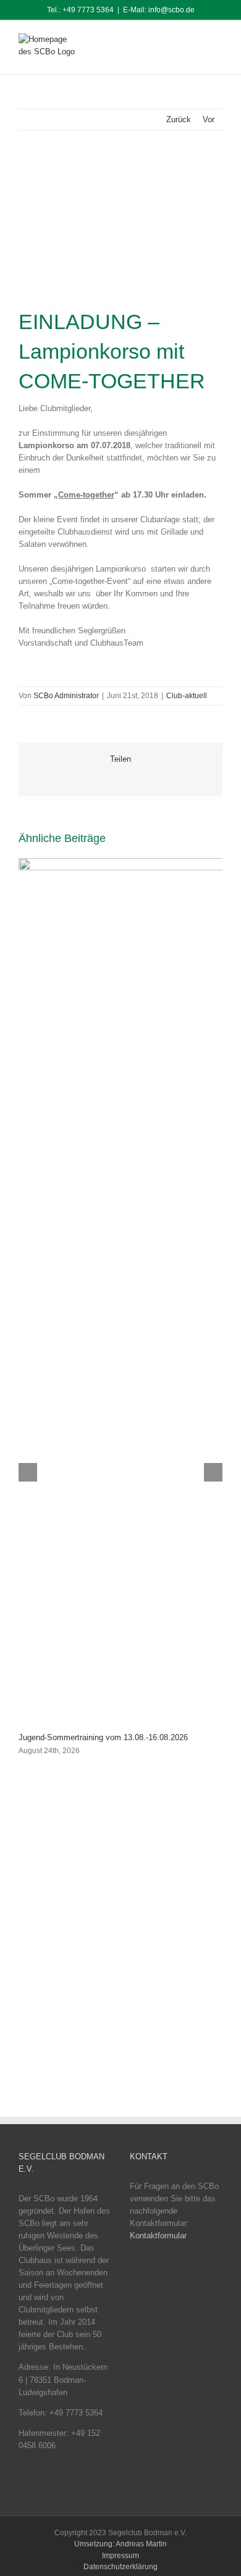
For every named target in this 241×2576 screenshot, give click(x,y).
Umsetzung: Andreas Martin (120, 2544)
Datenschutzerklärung (120, 2567)
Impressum (120, 2556)
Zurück (179, 119)
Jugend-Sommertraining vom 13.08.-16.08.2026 (103, 1737)
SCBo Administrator (66, 696)
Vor (209, 119)
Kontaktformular (158, 2236)
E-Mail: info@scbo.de (159, 10)
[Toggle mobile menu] (218, 42)
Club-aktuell (187, 696)
